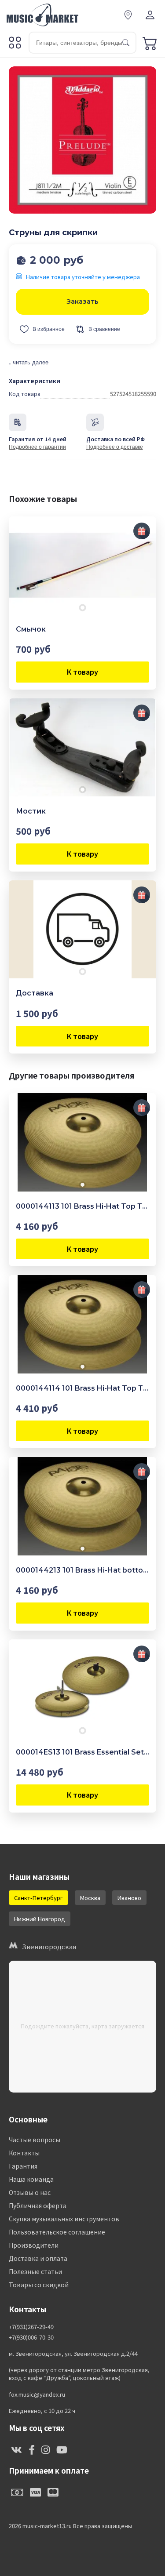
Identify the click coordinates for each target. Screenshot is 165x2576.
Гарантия (23, 2166)
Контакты (24, 2153)
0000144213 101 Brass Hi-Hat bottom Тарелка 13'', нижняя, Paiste (82, 1570)
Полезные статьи (35, 2271)
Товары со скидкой (39, 2285)
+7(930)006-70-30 (31, 2337)
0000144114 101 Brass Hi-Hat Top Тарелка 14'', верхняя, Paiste (82, 1388)
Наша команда (31, 2179)
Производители (34, 2245)
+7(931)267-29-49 (31, 2327)
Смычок (31, 629)
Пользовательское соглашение (57, 2232)
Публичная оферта (38, 2205)
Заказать (82, 301)
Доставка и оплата (38, 2258)
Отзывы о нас (30, 2192)
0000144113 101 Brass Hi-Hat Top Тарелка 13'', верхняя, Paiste (82, 1206)
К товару (82, 672)
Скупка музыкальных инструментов (64, 2219)
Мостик (31, 811)
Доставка (35, 993)
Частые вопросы (35, 2140)
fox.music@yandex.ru (37, 2394)
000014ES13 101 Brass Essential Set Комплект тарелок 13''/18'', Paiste (82, 1752)
